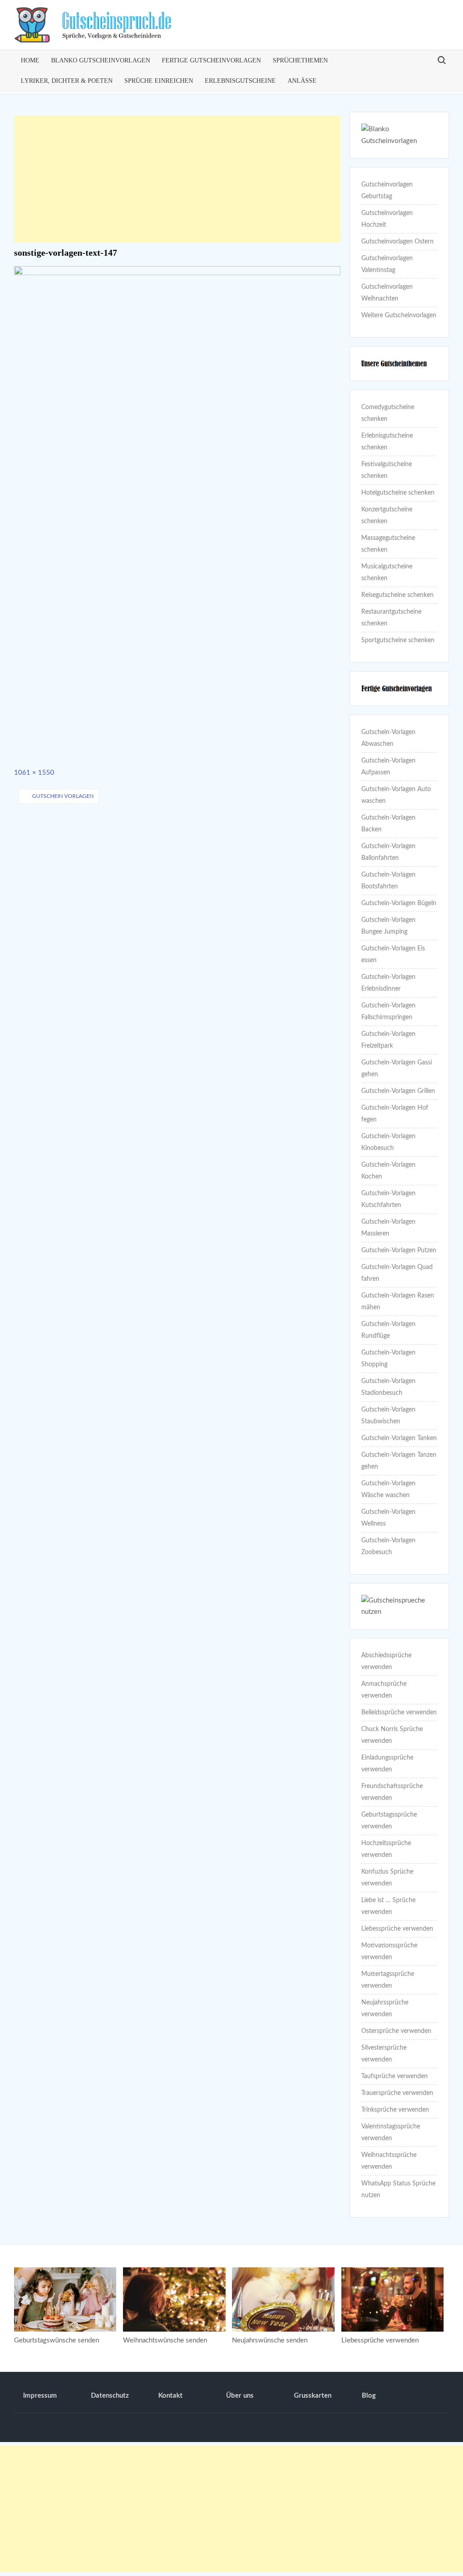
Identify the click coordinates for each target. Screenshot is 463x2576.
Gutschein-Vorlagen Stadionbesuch (388, 1387)
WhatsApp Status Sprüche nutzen (398, 2190)
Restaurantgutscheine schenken (391, 618)
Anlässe (302, 81)
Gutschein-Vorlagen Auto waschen (396, 795)
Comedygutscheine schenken (388, 413)
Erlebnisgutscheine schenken (387, 442)
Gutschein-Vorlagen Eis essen (393, 954)
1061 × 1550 (34, 773)
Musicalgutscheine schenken (387, 572)
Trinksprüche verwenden (395, 2110)
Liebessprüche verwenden (397, 1929)
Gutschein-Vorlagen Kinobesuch (388, 1142)
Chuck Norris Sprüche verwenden (392, 1735)
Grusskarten (313, 2396)
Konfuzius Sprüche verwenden (387, 1878)
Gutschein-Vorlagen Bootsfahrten (388, 881)
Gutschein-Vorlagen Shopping (388, 1359)
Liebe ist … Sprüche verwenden (388, 1906)
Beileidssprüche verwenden (399, 1713)
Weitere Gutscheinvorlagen (399, 315)
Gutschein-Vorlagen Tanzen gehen (399, 1461)
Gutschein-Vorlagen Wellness (388, 1518)
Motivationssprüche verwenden (389, 1951)
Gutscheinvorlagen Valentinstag (387, 264)
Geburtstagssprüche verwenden (389, 1821)
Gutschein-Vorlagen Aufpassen (388, 767)
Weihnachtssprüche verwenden (389, 2161)
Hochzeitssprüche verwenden (386, 1849)
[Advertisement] (177, 179)
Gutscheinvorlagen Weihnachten (387, 293)
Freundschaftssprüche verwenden (392, 1792)
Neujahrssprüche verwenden (385, 2008)
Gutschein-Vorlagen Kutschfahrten (388, 1199)
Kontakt (170, 2396)
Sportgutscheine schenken (398, 640)
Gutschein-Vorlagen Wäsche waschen (388, 1489)
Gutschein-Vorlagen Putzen (399, 1250)
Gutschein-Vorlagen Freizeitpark (388, 1040)
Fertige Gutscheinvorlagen (211, 60)
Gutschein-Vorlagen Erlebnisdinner (388, 983)
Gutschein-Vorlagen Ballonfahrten (388, 852)
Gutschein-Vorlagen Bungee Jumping (388, 926)
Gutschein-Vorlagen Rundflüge (388, 1330)
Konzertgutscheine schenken (387, 515)
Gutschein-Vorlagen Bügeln (399, 903)
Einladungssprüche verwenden (387, 1764)
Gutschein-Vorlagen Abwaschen (388, 738)
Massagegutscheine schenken (388, 544)
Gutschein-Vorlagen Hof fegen (395, 1114)
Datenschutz (110, 2396)
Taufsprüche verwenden (394, 2076)
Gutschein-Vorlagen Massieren (388, 1228)
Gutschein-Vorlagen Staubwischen (388, 1416)
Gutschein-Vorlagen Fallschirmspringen (388, 1011)
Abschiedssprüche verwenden (386, 1661)
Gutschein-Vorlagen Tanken (399, 1438)
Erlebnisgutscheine (240, 81)
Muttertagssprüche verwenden (388, 1980)
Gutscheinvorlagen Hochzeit (387, 219)
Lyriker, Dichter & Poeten (67, 81)
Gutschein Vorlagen (63, 796)
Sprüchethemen (300, 60)
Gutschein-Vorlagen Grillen (398, 1091)
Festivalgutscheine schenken (387, 470)
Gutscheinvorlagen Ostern (397, 242)
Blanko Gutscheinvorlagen (101, 60)
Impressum (40, 2396)
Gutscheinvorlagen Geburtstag (387, 191)
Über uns (240, 2396)
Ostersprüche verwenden (396, 2031)
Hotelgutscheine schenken (398, 493)
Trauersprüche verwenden (397, 2093)
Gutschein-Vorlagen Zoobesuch (388, 1546)
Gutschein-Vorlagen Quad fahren (397, 1273)
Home (30, 60)
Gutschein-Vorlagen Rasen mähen (398, 1302)
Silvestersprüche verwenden (384, 2054)
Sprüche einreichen (159, 81)
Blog (369, 2396)
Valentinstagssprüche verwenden (391, 2132)
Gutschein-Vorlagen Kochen (388, 1171)
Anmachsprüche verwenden (384, 1690)
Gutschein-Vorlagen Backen (388, 824)
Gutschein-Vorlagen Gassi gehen (397, 1069)
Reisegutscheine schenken (397, 595)
